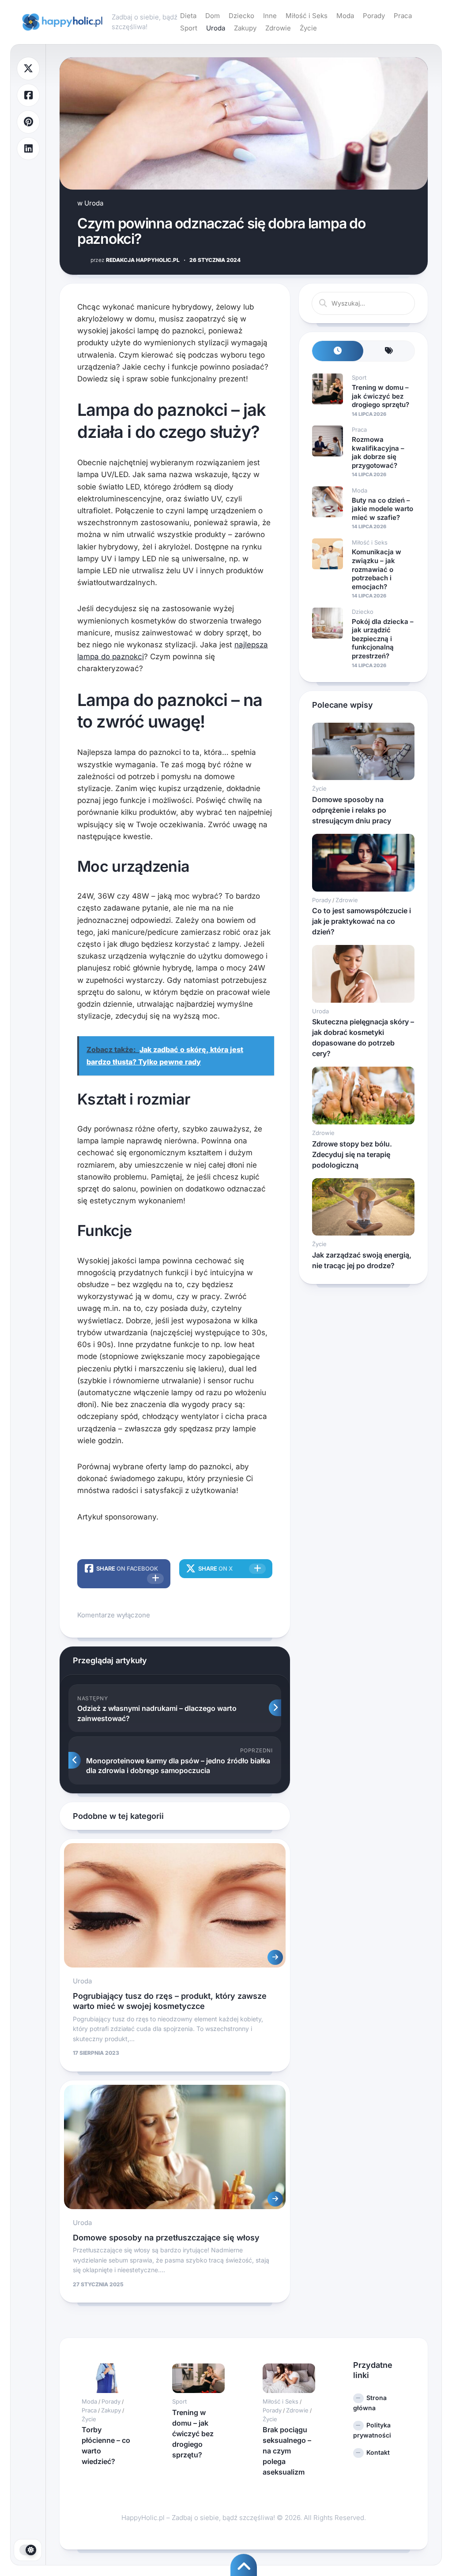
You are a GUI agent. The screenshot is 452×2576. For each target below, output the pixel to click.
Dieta (188, 16)
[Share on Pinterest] (28, 122)
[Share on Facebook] (28, 95)
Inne (270, 16)
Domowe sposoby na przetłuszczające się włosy (166, 2238)
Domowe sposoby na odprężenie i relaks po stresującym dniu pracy (352, 810)
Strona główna (370, 2403)
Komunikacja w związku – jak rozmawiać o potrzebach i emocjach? (377, 569)
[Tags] (389, 351)
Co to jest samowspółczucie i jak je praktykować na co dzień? (362, 921)
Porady (374, 16)
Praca (403, 16)
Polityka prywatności (372, 2430)
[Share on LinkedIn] (28, 149)
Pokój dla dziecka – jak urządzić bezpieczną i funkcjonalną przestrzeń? (383, 639)
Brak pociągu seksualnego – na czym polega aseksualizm (287, 2451)
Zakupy (245, 28)
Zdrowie (278, 28)
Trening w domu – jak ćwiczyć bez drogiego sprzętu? (380, 396)
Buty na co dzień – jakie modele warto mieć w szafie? (382, 509)
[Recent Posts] (338, 351)
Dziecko (241, 16)
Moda (345, 16)
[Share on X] (28, 69)
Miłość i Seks (307, 16)
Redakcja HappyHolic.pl (135, 260)
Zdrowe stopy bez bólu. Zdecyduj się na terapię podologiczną (352, 1154)
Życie (308, 28)
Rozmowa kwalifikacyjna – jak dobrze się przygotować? (378, 452)
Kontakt (378, 2452)
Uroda (216, 28)
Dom (213, 16)
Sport (189, 28)
